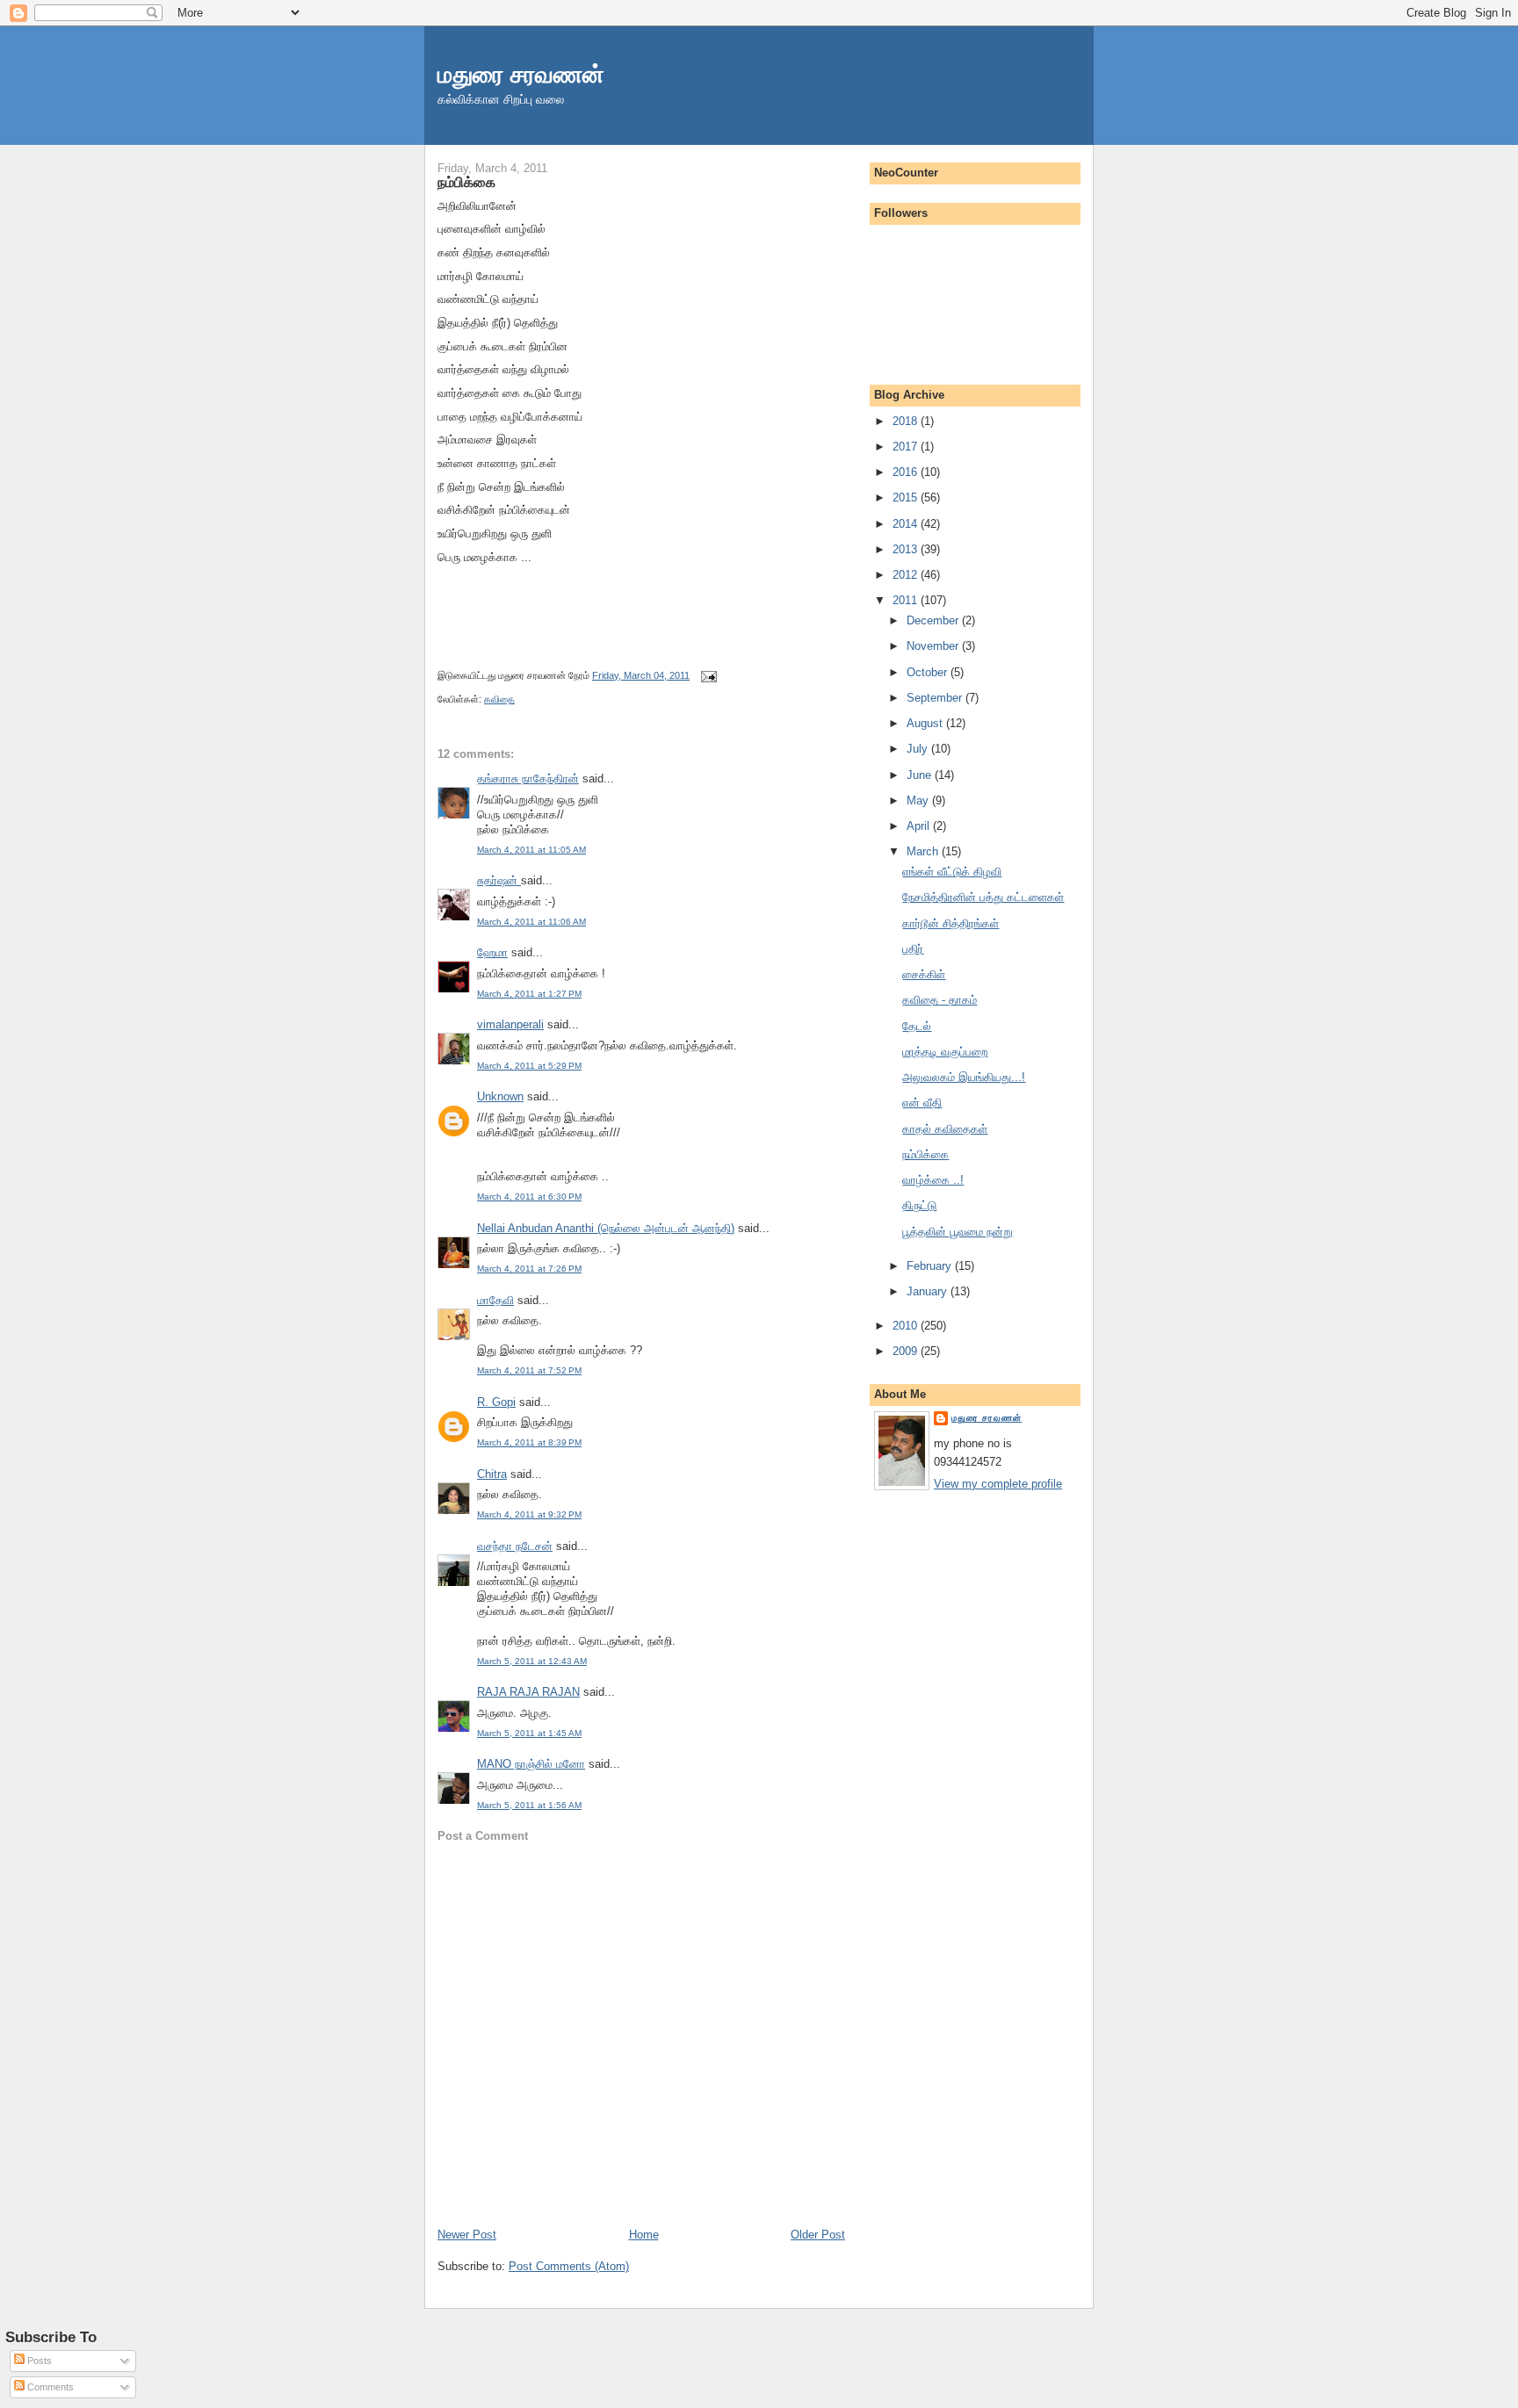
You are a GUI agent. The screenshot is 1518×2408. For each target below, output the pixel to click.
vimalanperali (510, 1024)
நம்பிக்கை (466, 182)
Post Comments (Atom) (569, 2266)
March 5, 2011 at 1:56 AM (529, 1805)
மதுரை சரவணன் (521, 74)
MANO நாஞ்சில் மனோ (531, 1764)
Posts (38, 2361)
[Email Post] (706, 675)
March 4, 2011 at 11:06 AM (531, 922)
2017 (907, 447)
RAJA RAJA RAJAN (528, 1692)
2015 (907, 497)
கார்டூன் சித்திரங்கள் (951, 923)
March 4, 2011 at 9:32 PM (529, 1514)
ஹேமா (492, 952)
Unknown (500, 1096)
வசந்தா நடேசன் (515, 1546)
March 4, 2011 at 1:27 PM (529, 994)
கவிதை (499, 699)
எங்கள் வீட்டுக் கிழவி (952, 872)
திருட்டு (919, 1205)
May (919, 800)
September (936, 698)
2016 (907, 472)
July (919, 749)
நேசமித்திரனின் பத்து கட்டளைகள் (983, 897)
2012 (907, 575)
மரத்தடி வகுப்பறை (945, 1052)
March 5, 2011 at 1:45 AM (529, 1733)
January (929, 1291)
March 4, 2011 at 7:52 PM (529, 1370)
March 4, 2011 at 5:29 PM (529, 1066)
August (926, 723)
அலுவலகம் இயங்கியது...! (964, 1077)
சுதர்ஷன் (499, 880)
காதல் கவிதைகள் (945, 1129)
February (931, 1266)
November (934, 646)
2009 (907, 1351)
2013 (907, 549)
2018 (907, 421)
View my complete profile (998, 1484)
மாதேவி (495, 1300)
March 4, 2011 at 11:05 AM (531, 850)
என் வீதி (922, 1103)
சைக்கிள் (924, 974)
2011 (907, 600)
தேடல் (917, 1026)
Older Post (818, 2235)
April (920, 826)
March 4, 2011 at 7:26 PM (529, 1269)
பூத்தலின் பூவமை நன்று (958, 1232)
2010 (907, 1326)
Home (644, 2235)
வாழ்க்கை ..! (933, 1180)
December (934, 620)
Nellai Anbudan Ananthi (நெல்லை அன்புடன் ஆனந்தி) (606, 1228)
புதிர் (913, 949)
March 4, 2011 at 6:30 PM (529, 1197)
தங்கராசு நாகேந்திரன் (528, 779)
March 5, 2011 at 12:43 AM (532, 1661)
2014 (907, 524)
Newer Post (467, 2235)
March (924, 851)
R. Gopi (496, 1402)
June (921, 775)
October (929, 672)
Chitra (492, 1474)
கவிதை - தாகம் (940, 1000)
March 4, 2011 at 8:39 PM (529, 1442)
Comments (49, 2387)
